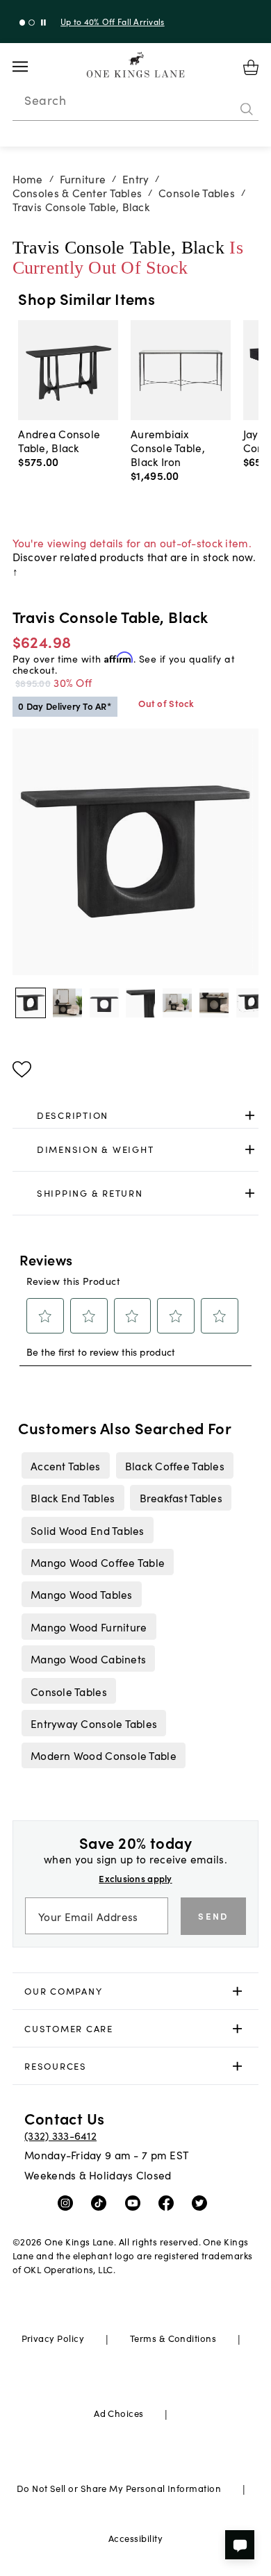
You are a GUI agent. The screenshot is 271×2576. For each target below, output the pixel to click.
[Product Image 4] (177, 1003)
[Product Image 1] (67, 1003)
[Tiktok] (102, 2202)
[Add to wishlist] (22, 1070)
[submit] (247, 109)
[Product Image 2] (104, 1003)
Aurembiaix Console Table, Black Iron (168, 447)
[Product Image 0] (31, 1003)
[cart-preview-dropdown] (251, 67)
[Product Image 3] (140, 1003)
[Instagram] (68, 2202)
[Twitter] (203, 2202)
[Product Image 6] (251, 1003)
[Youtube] (136, 2202)
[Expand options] (250, 1115)
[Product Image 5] (214, 1003)
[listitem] (65, 1465)
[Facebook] (169, 2202)
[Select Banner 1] (32, 23)
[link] (136, 1115)
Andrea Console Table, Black (59, 440)
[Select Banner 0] (23, 23)
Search (45, 100)
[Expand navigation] (31, 67)
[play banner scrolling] (43, 23)
